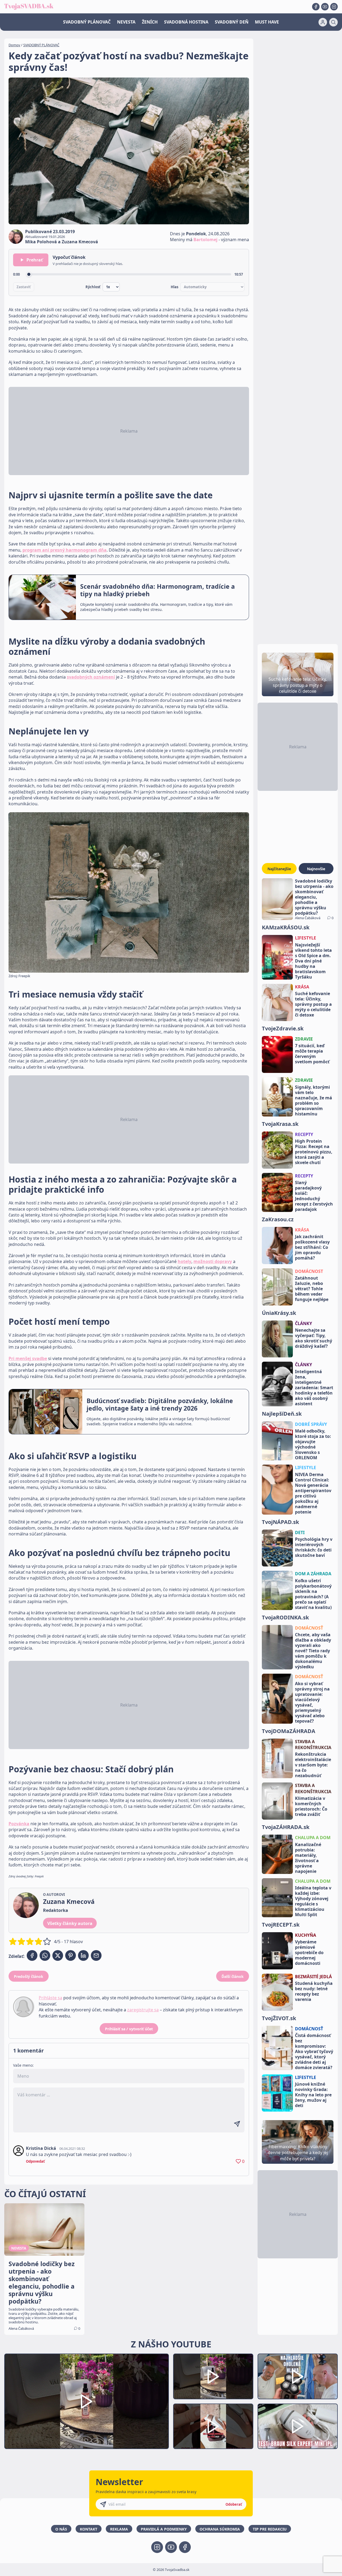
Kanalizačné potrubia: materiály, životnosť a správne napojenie (308, 1858)
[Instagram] (334, 7)
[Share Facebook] (32, 1955)
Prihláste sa (50, 1998)
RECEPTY (304, 1134)
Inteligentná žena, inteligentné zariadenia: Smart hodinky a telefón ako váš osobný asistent (314, 1388)
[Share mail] (96, 1955)
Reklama (119, 2529)
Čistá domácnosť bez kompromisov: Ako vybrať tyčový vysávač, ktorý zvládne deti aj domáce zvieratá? (314, 2051)
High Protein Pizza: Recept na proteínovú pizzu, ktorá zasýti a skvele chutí (314, 1152)
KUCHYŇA (306, 1935)
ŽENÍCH (150, 22)
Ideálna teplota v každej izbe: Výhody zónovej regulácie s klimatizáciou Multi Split (313, 1901)
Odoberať (234, 2504)
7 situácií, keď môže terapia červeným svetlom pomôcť (312, 1054)
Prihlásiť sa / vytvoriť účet (129, 2029)
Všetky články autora (70, 1923)
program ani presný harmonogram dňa (65, 550)
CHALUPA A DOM (313, 1838)
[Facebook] (316, 7)
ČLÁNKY (304, 1323)
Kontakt (89, 2529)
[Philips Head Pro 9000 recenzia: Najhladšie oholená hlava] (298, 2376)
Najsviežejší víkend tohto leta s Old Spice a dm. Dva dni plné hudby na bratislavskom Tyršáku (313, 961)
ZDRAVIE (304, 1039)
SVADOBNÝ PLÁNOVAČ (87, 22)
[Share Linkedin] (83, 1955)
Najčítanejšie (279, 869)
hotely (184, 1261)
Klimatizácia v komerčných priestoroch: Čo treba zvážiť (311, 1806)
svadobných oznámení (91, 677)
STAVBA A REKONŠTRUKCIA (313, 1745)
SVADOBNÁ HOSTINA (186, 22)
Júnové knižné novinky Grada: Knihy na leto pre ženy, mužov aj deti (313, 2095)
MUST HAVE (267, 22)
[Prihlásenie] (323, 22)
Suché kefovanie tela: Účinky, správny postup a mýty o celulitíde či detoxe (313, 1004)
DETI (300, 1532)
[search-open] (333, 22)
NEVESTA (126, 22)
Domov (14, 45)
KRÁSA (302, 987)
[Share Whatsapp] (45, 1955)
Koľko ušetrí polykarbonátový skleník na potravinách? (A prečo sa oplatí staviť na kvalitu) (313, 1594)
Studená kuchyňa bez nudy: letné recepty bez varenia (314, 1991)
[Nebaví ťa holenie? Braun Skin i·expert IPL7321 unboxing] (213, 2426)
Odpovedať (35, 2161)
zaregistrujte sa (143, 2010)
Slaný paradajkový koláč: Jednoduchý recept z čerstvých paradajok (314, 1196)
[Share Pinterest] (71, 1955)
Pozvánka (19, 1824)
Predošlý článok (29, 1976)
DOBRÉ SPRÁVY (311, 1424)
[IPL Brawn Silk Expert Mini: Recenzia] (298, 2426)
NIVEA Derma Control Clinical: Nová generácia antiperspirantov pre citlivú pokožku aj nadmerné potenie (313, 1493)
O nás (61, 2529)
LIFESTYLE (306, 938)
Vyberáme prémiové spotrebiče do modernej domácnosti (309, 1953)
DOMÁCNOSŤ (309, 1628)
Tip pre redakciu (270, 2529)
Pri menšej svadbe (28, 1358)
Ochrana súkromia (220, 2529)
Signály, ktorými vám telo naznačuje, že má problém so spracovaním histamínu (314, 1100)
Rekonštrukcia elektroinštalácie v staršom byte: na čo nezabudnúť (313, 1765)
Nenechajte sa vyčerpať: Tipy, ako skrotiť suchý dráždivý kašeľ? (314, 1338)
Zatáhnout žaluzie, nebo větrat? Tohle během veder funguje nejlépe (312, 1289)
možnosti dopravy (213, 1261)
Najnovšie (316, 869)
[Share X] (58, 1955)
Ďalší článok (233, 1976)
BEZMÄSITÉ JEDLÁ (313, 1977)
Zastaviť (24, 287)
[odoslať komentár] (237, 2124)
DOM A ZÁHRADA (313, 1574)
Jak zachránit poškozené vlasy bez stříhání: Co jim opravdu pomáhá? (312, 1247)
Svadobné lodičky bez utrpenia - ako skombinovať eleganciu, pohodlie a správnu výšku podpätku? (314, 897)
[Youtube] (325, 7)
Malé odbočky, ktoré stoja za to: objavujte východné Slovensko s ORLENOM (313, 1444)
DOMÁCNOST (309, 1271)
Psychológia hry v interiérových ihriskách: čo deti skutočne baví (314, 1547)
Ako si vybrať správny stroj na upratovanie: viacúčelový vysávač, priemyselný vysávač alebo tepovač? (312, 1702)
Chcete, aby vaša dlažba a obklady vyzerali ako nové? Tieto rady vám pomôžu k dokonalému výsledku (313, 1651)
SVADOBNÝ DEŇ (232, 22)
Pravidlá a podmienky (164, 2529)
